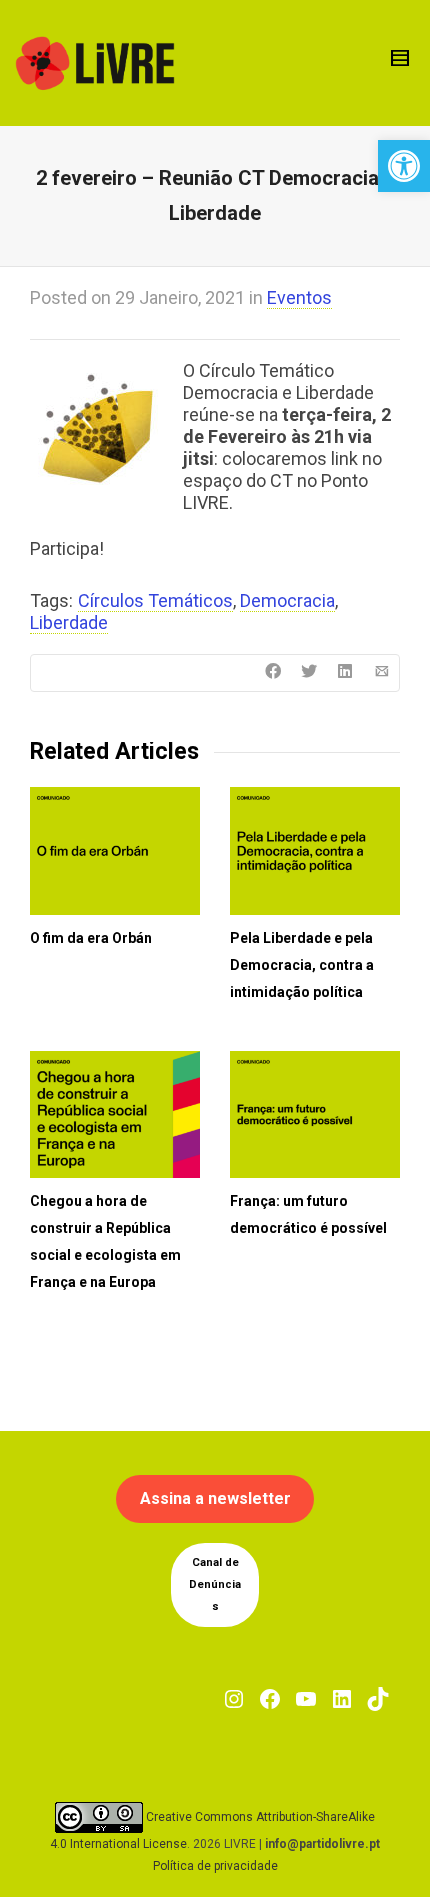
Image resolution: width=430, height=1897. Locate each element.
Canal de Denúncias (215, 1584)
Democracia (287, 600)
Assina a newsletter (215, 1498)
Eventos (299, 297)
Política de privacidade (215, 1866)
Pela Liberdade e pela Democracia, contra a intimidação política (302, 965)
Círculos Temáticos (155, 600)
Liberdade (69, 622)
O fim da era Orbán (91, 938)
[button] (404, 166)
